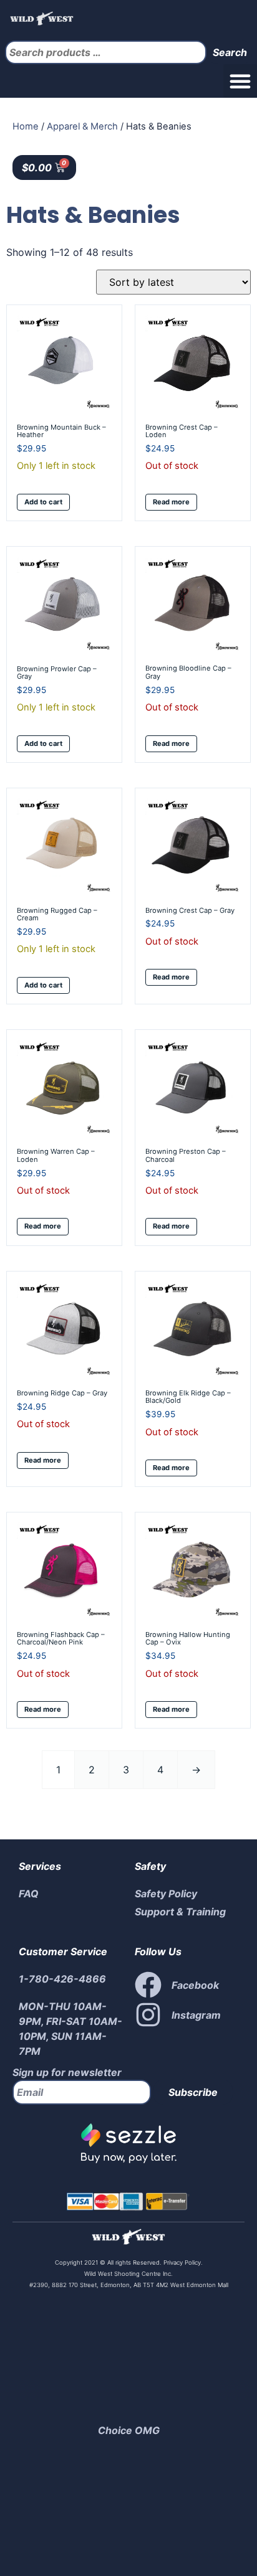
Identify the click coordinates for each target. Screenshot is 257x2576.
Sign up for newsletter (67, 2072)
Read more (171, 502)
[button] (240, 81)
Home (26, 126)
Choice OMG (129, 2430)
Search (230, 52)
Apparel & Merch (82, 126)
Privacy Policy (181, 2262)
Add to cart (43, 502)
